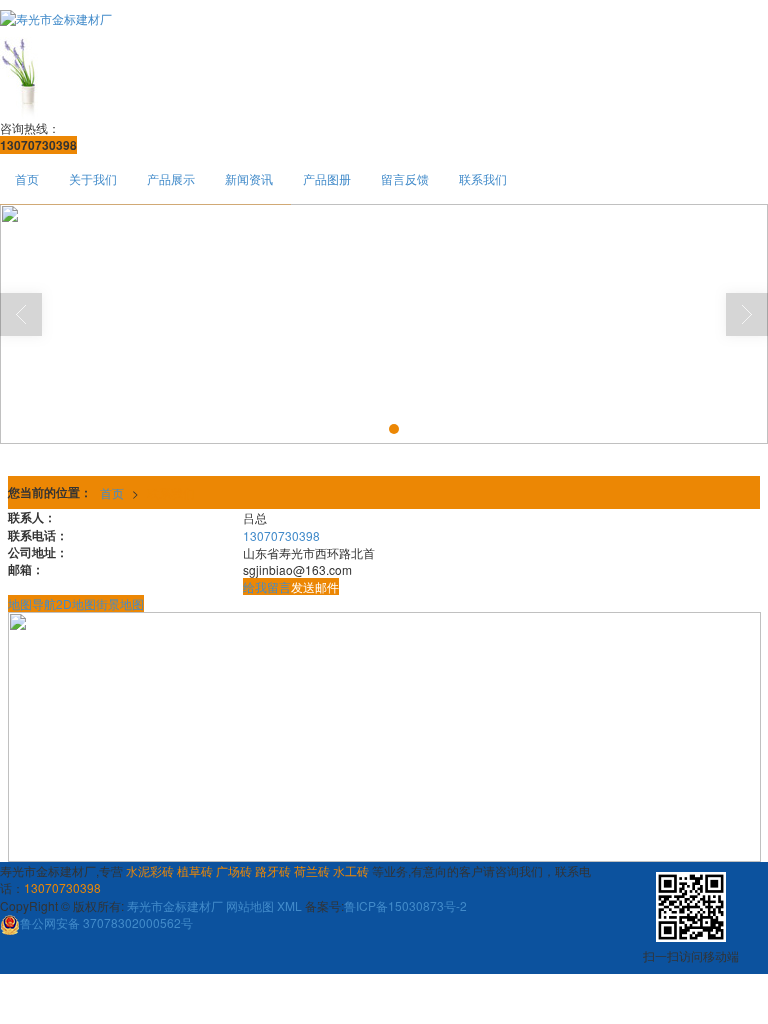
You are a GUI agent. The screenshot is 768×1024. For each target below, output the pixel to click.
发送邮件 (315, 586)
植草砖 (195, 870)
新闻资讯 (249, 178)
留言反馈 (405, 178)
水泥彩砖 (150, 870)
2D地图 (76, 603)
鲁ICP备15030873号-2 (405, 905)
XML (289, 905)
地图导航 (32, 603)
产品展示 (171, 178)
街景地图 (120, 603)
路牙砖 (273, 870)
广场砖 (234, 870)
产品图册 (327, 178)
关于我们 (93, 178)
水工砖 (351, 870)
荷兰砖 (312, 870)
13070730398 (281, 535)
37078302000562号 (106, 922)
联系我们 (483, 178)
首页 (27, 178)
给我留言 (267, 586)
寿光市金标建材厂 (175, 905)
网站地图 (250, 905)
